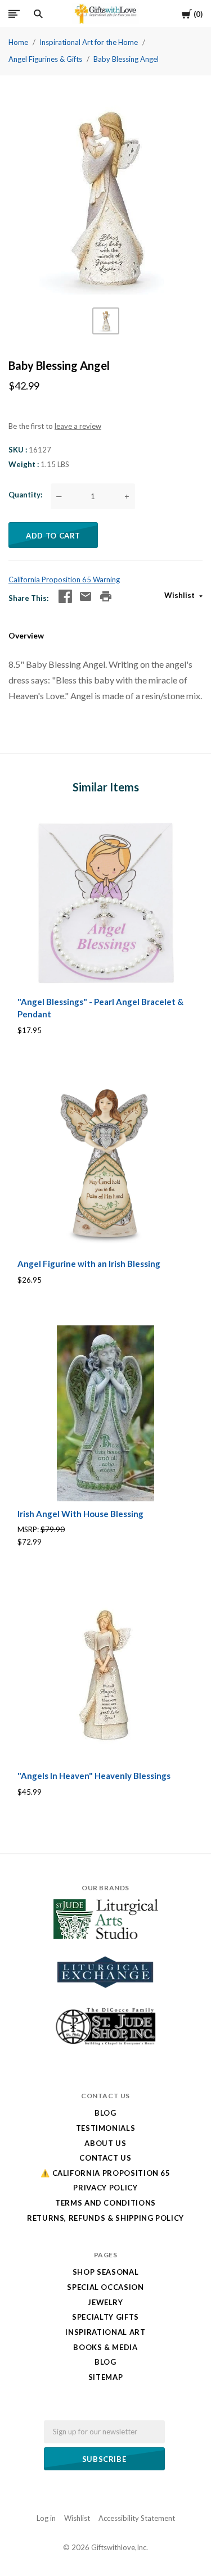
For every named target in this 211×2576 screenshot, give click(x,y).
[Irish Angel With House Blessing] (105, 1413)
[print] (106, 596)
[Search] (38, 14)
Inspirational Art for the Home (89, 42)
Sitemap (106, 2377)
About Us (105, 2143)
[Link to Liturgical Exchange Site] (106, 1995)
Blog (105, 2113)
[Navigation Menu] (14, 14)
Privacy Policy (105, 2188)
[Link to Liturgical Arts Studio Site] (106, 1936)
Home (18, 42)
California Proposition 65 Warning (64, 580)
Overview (26, 635)
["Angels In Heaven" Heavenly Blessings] (105, 1675)
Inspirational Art (105, 2332)
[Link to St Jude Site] (106, 2045)
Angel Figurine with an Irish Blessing (89, 1264)
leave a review (78, 426)
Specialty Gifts (105, 2317)
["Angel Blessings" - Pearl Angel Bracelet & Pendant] (105, 901)
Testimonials (106, 2128)
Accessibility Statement (137, 2518)
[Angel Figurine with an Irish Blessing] (105, 1163)
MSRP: (29, 1529)
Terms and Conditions (105, 2203)
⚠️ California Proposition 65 (105, 2173)
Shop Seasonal (105, 2272)
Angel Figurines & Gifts (45, 59)
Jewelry (105, 2302)
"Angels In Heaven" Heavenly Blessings (94, 1776)
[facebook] (65, 596)
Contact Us (105, 2158)
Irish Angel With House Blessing (80, 1514)
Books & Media (105, 2347)
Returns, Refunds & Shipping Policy (105, 2218)
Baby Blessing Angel (126, 59)
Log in (46, 2518)
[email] (86, 596)
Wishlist (180, 595)
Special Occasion (105, 2287)
